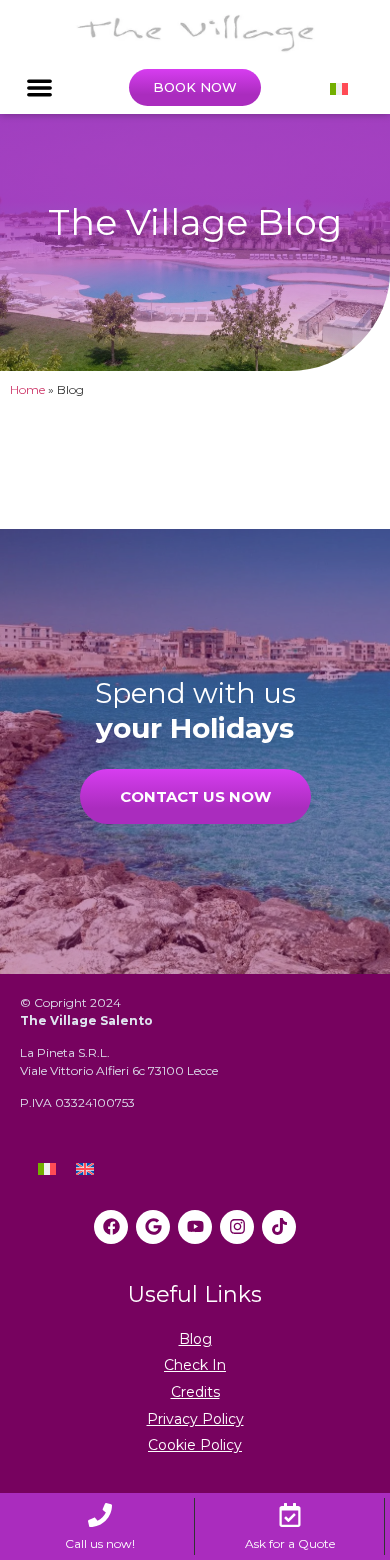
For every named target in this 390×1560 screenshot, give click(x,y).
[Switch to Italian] (339, 87)
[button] (39, 88)
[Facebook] (111, 1227)
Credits (195, 1392)
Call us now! (100, 1543)
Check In (195, 1365)
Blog (195, 1339)
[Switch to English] (85, 1168)
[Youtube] (195, 1227)
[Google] (153, 1227)
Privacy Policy (195, 1419)
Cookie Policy (195, 1445)
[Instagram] (237, 1227)
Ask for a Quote (290, 1543)
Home (27, 389)
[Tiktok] (279, 1227)
